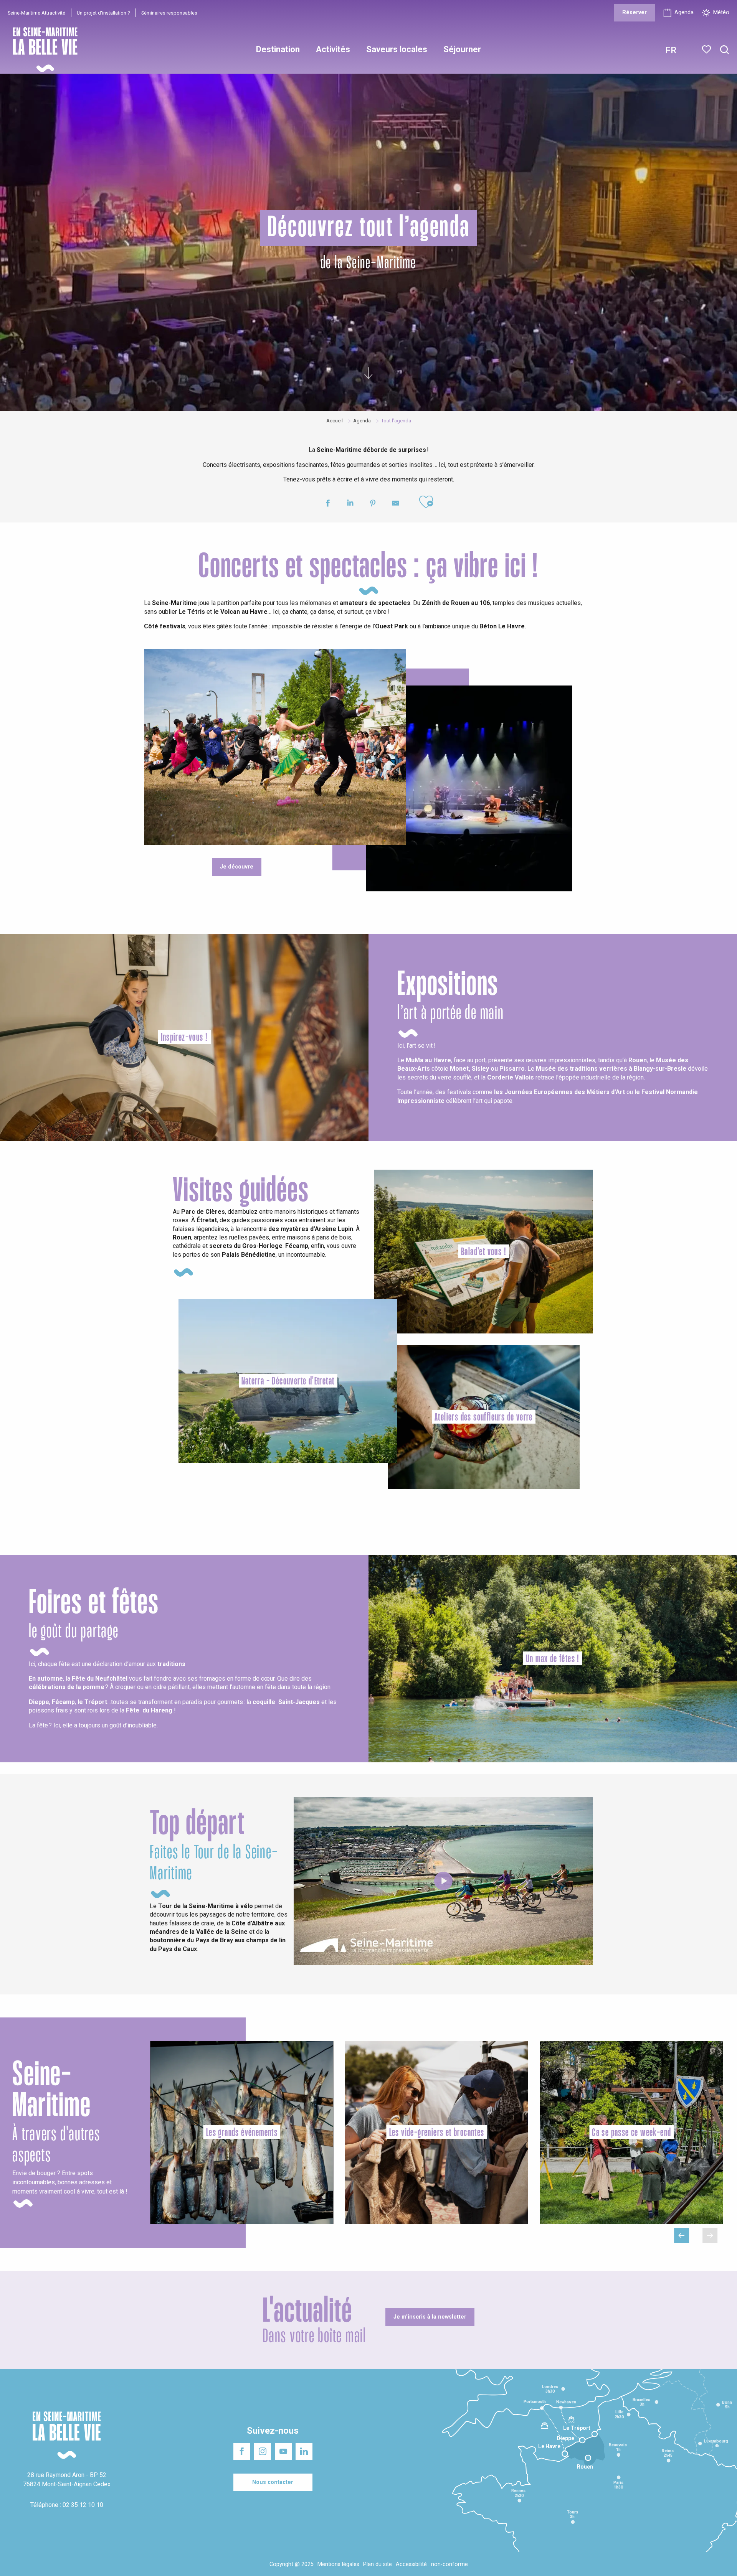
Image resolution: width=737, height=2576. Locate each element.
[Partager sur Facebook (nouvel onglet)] (328, 504)
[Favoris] (707, 49)
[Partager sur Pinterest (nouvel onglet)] (373, 504)
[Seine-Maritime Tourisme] (42, 50)
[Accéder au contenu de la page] (368, 373)
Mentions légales (338, 2564)
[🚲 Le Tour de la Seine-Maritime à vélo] (443, 1881)
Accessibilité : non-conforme (432, 2564)
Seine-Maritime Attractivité (36, 13)
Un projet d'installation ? (103, 13)
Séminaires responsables (169, 13)
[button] (725, 50)
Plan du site (378, 2564)
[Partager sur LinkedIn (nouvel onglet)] (350, 504)
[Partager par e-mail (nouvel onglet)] (396, 504)
